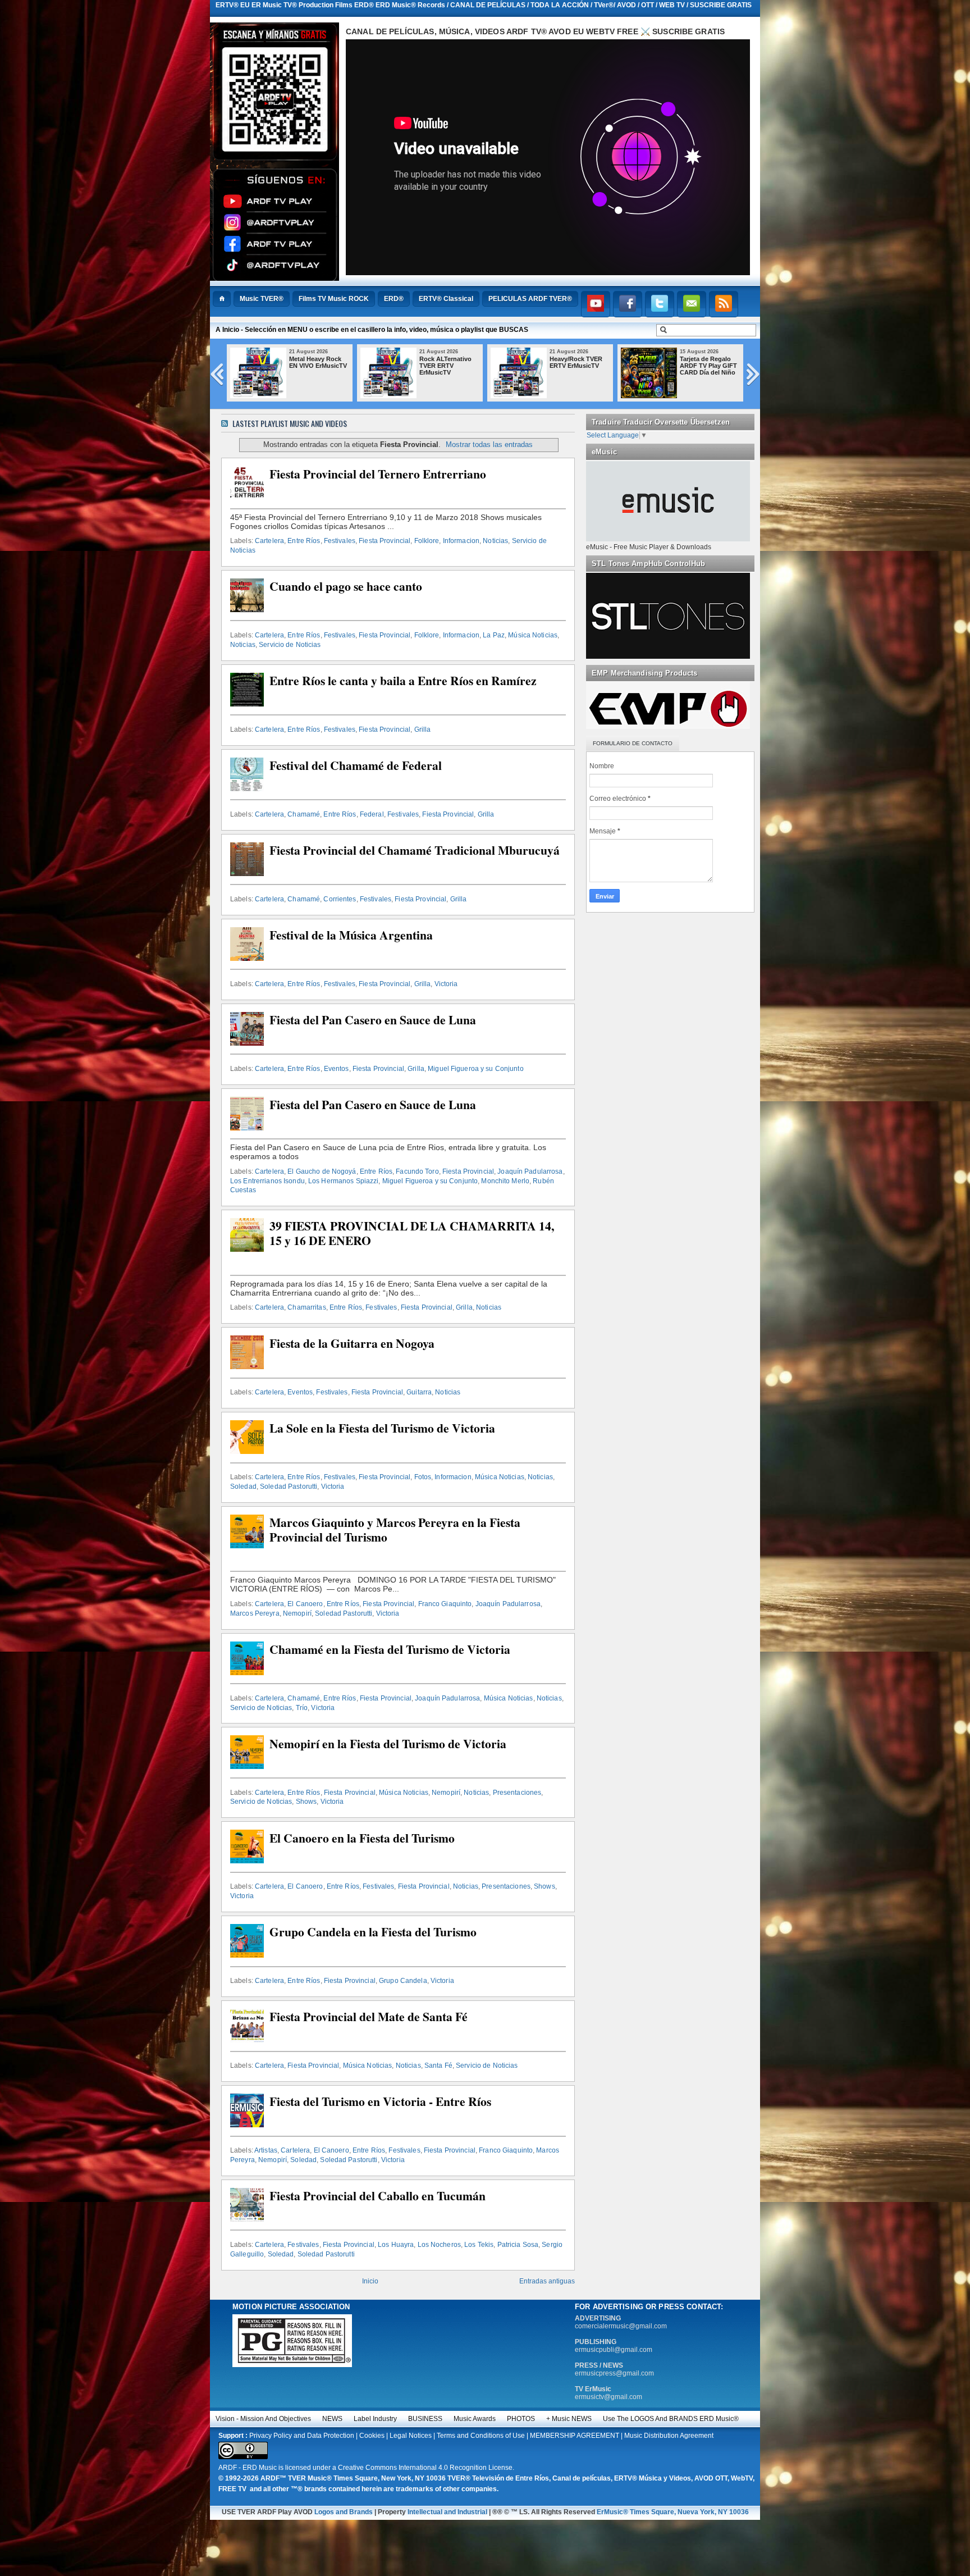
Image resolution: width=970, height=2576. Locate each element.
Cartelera (269, 541)
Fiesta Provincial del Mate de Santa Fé (369, 2017)
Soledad (243, 1487)
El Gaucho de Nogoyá (322, 1171)
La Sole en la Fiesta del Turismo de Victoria (382, 1428)
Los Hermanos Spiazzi (343, 1181)
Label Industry (375, 2419)
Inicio (370, 2281)
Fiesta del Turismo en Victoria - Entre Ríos (380, 2101)
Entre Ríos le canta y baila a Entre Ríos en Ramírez (403, 681)
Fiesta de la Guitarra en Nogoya (352, 1343)
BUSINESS (425, 2419)
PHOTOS (521, 2419)
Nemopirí (297, 1613)
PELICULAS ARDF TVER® (530, 299)
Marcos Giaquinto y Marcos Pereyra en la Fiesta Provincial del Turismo (395, 1530)
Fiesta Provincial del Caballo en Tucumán (378, 2196)
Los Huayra (396, 2245)
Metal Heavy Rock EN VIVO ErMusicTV (324, 362)
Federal (372, 814)
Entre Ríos (304, 541)
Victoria (446, 984)
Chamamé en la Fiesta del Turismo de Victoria (390, 1649)
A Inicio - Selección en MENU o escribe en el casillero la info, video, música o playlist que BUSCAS (372, 330)
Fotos (423, 1477)
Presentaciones (517, 1793)
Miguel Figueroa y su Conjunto (475, 1069)
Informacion (461, 541)
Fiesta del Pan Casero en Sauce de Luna (373, 1020)
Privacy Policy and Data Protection (302, 2436)
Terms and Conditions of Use (481, 2436)
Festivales (340, 541)
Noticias (495, 541)
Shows (306, 1802)
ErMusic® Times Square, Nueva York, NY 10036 (673, 2512)
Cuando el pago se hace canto (346, 586)
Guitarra (419, 1392)
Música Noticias (533, 635)
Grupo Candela (403, 1981)
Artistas (266, 2150)
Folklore (427, 541)
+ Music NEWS (569, 2419)
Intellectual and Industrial (447, 2512)
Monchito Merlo (505, 1181)
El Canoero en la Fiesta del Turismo (362, 1838)
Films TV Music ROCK (334, 299)
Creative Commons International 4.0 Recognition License (425, 2468)
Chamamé (304, 814)
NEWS (332, 2419)
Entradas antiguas (547, 2281)
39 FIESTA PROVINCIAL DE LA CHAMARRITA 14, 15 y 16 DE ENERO (412, 1233)
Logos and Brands (344, 2512)
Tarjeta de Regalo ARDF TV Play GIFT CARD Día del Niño (714, 366)
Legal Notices (411, 2436)
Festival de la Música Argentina (351, 935)
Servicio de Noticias (290, 645)
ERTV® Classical (446, 299)
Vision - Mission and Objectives (263, 2419)
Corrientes (340, 899)
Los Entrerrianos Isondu (267, 1181)
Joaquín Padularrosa (530, 1171)
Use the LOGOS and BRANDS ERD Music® (671, 2419)
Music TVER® (262, 299)
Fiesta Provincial (385, 541)
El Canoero (305, 1604)
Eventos (337, 1069)
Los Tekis (479, 2245)
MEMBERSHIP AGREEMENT (575, 2436)
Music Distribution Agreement (669, 2436)
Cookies (372, 2436)
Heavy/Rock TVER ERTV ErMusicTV (582, 362)
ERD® (394, 299)
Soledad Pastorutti (289, 1487)
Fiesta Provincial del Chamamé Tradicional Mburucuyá (415, 850)
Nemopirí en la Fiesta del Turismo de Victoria (388, 1744)
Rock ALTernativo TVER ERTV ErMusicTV (451, 366)
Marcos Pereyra (255, 1613)
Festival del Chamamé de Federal (356, 765)
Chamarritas (306, 1307)
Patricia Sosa (518, 2245)
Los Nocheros (439, 2245)
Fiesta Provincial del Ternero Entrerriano (378, 474)
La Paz (494, 635)
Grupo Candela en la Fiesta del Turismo (373, 1932)
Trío (302, 1708)
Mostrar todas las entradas (489, 444)
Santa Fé (438, 2066)
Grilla (423, 730)
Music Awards (475, 2419)
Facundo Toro (417, 1171)
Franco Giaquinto (445, 1604)
